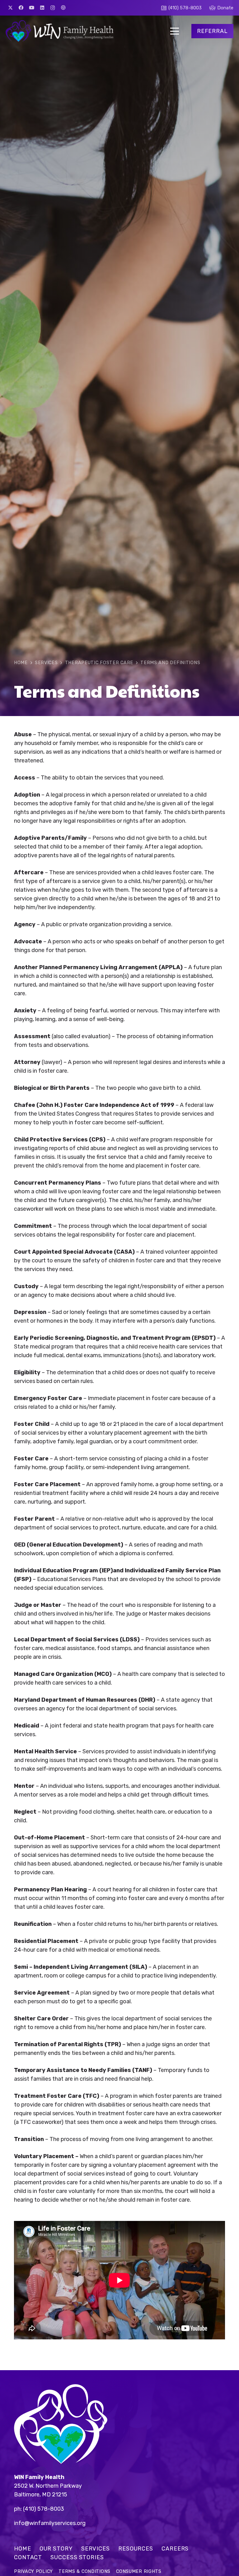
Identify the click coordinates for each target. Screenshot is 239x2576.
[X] (10, 8)
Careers (175, 2549)
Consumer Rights (139, 2571)
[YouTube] (31, 8)
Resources (136, 2549)
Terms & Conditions (84, 2571)
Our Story (56, 2549)
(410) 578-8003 (44, 2509)
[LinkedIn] (42, 8)
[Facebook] (21, 8)
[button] (175, 31)
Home (23, 2549)
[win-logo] (59, 31)
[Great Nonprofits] (63, 8)
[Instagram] (53, 8)
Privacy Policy (33, 2571)
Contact (28, 2557)
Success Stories (77, 2557)
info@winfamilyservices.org (50, 2523)
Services (96, 2549)
